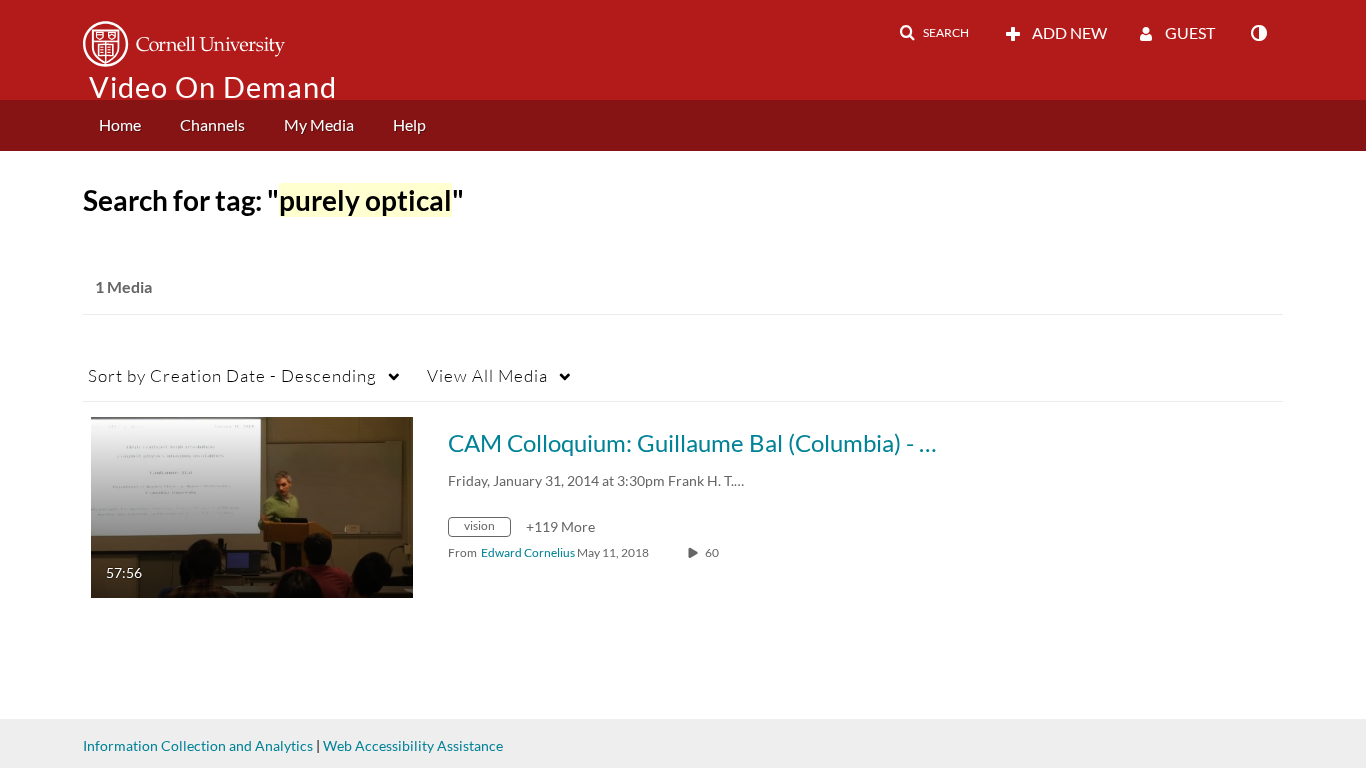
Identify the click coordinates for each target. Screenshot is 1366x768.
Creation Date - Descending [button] (232, 375)
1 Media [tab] (123, 286)
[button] (934, 33)
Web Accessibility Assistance (413, 745)
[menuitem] (120, 125)
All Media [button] (487, 375)
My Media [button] (319, 124)
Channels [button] (212, 124)
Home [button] (120, 124)
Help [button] (409, 124)
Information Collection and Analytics (198, 745)
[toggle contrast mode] (1258, 33)
